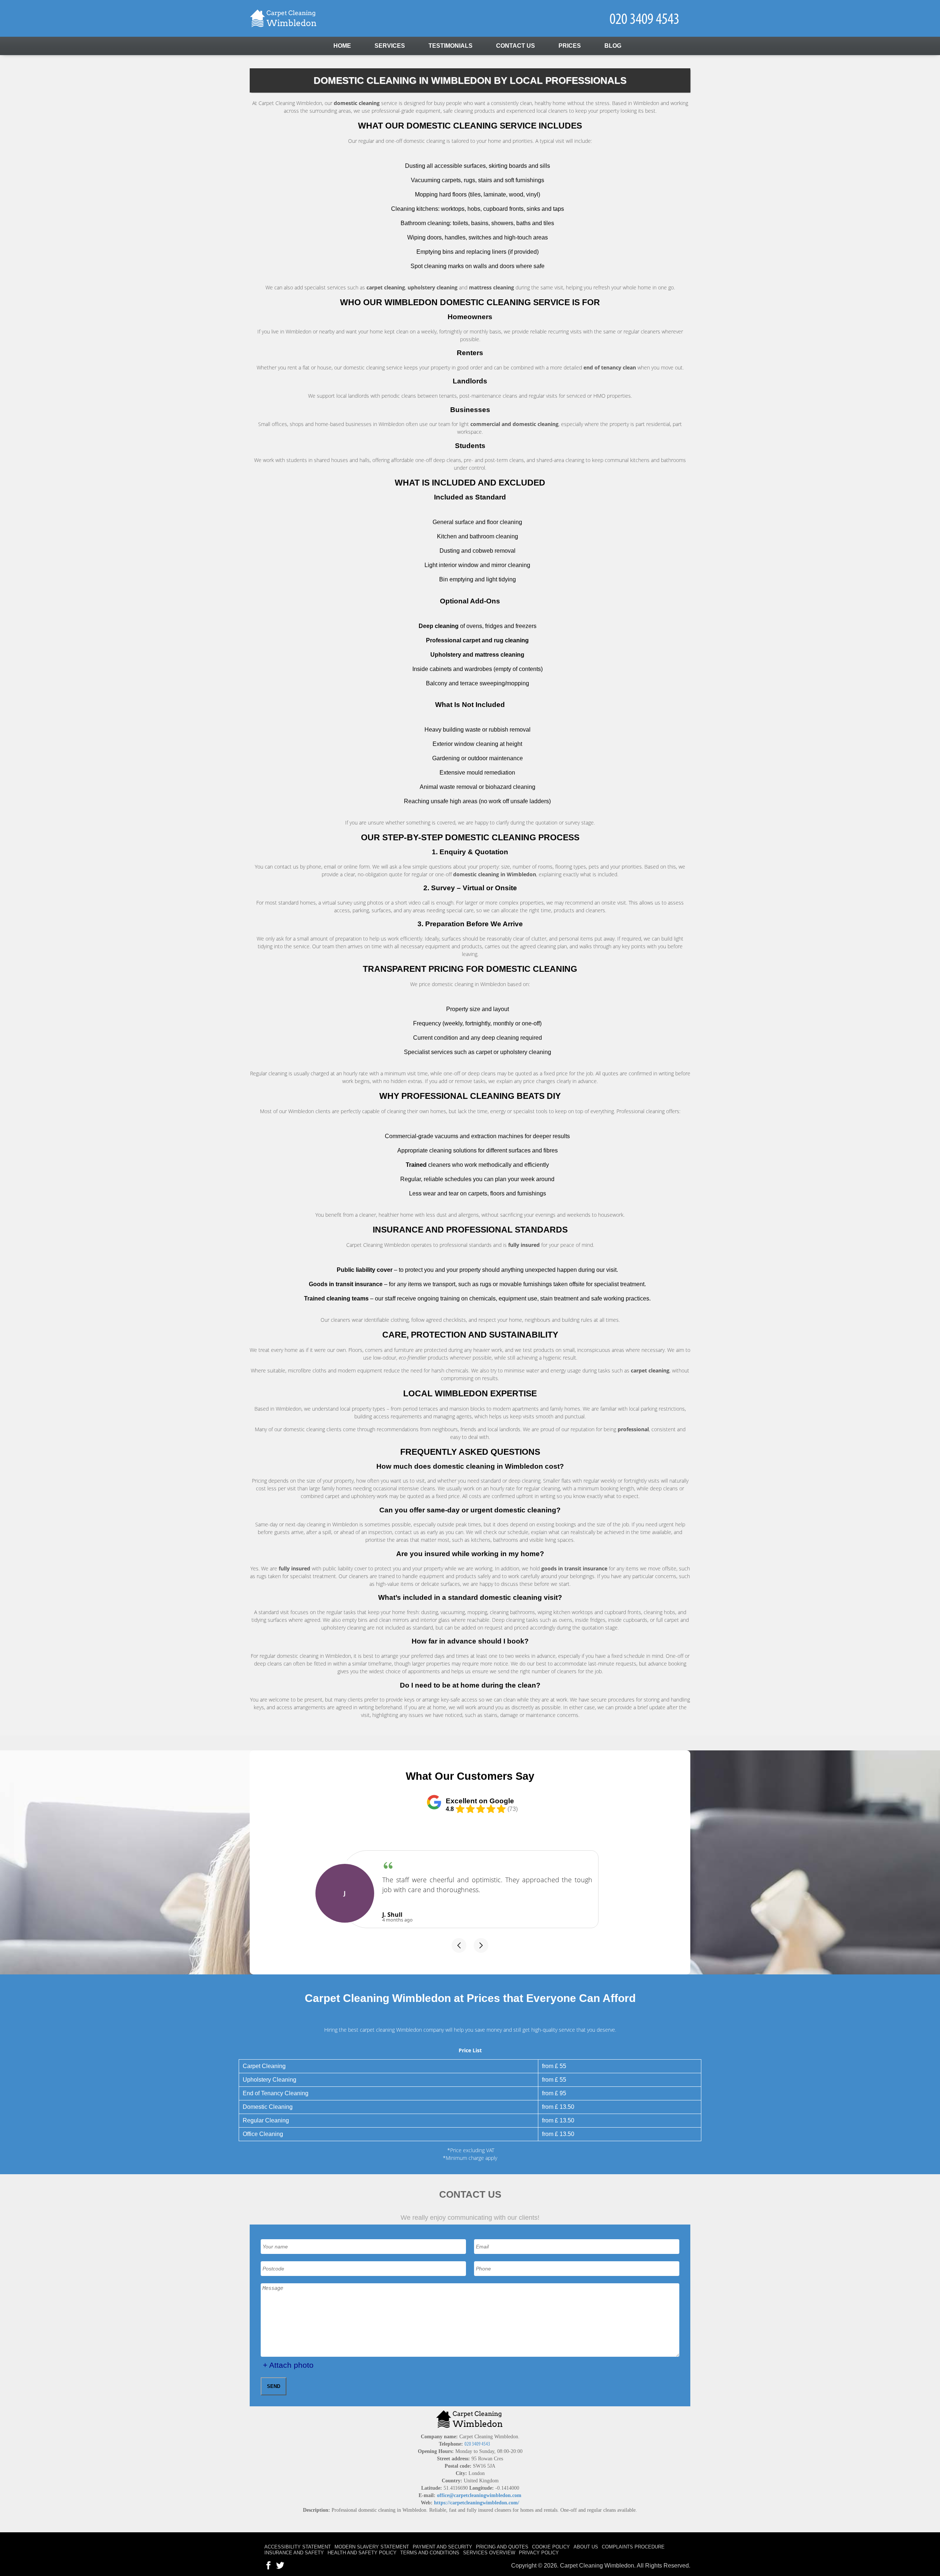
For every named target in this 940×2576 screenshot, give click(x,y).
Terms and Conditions (430, 2553)
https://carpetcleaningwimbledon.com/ (477, 2503)
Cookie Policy (551, 2547)
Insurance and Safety (294, 2553)
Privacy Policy (539, 2553)
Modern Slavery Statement (372, 2547)
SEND (274, 2386)
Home (342, 46)
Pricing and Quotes (502, 2547)
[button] (459, 1945)
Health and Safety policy (362, 2553)
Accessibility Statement (298, 2547)
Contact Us (516, 46)
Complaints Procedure (633, 2547)
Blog (613, 46)
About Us (586, 2547)
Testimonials (451, 46)
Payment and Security (442, 2547)
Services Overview (489, 2553)
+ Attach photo (288, 2365)
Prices (570, 46)
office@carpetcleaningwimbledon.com (479, 2495)
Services (390, 46)
